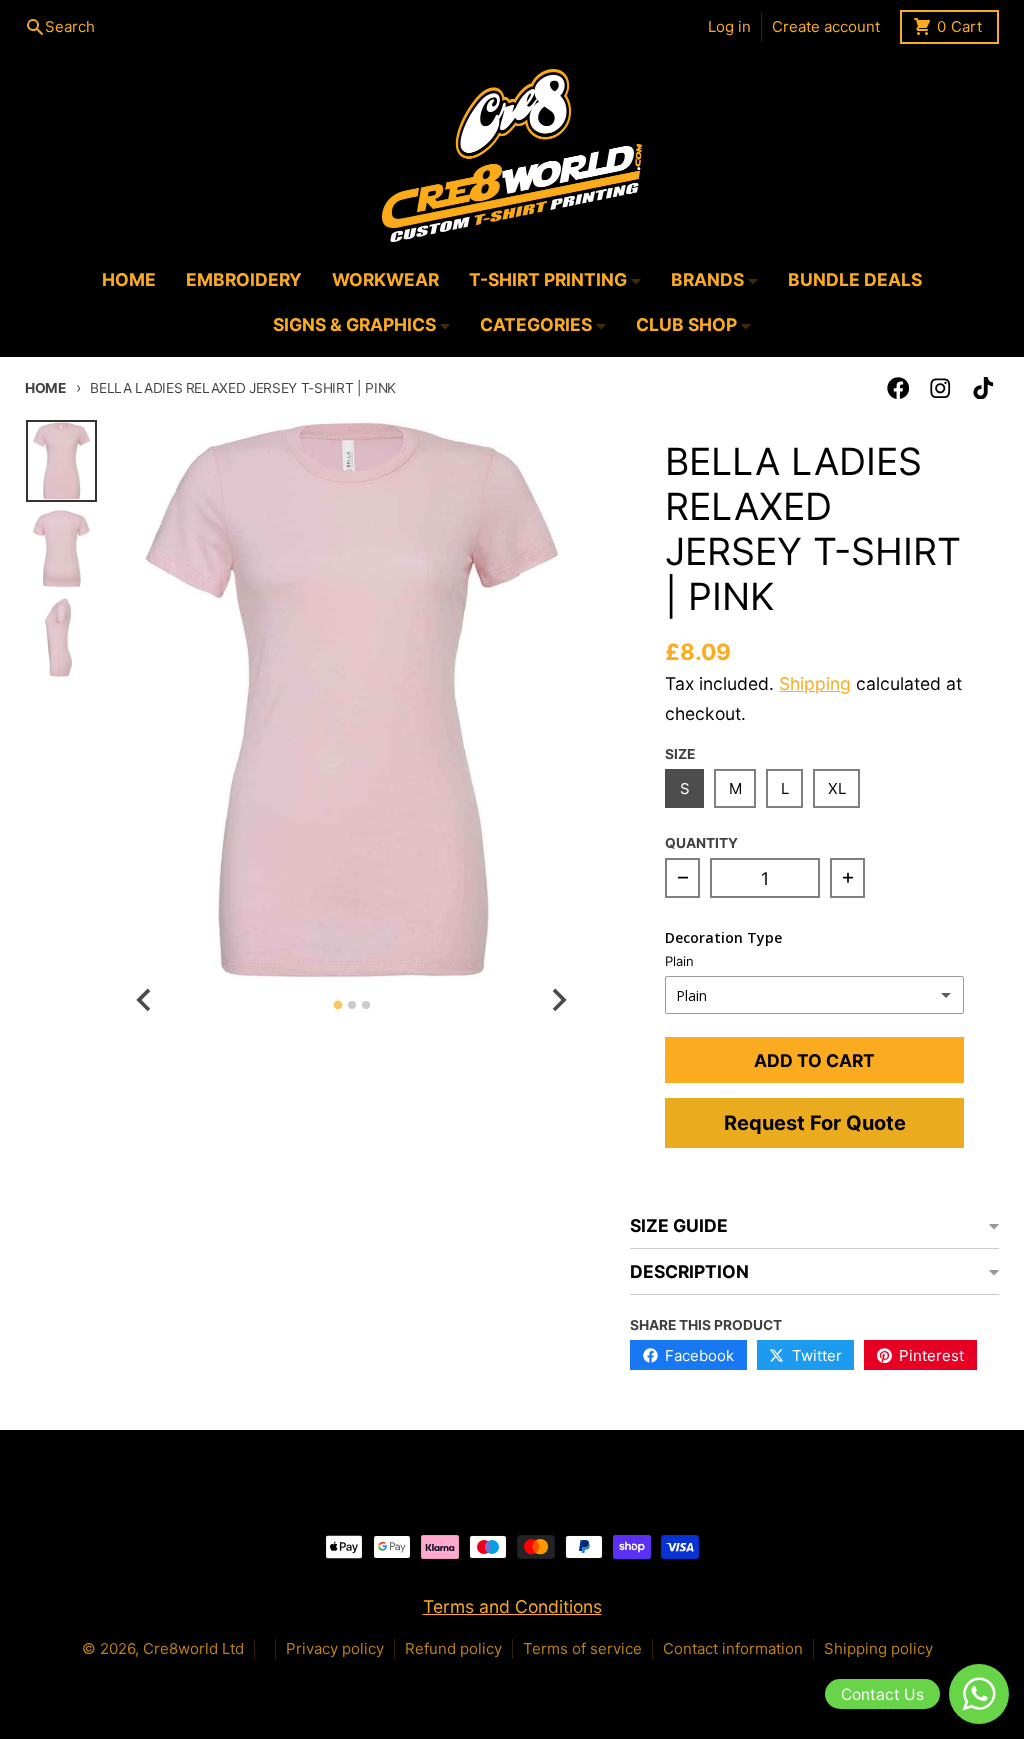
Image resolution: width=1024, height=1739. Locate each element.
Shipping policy (878, 1648)
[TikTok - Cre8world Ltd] (983, 388)
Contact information (733, 1648)
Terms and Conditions (512, 1606)
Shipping (815, 683)
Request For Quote (815, 1123)
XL (837, 788)
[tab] (337, 1005)
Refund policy (453, 1648)
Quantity (701, 843)
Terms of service (582, 1648)
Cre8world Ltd (193, 1648)
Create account (826, 26)
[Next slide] (557, 999)
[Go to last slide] (145, 999)
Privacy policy (335, 1648)
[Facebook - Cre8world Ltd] (898, 388)
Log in (729, 26)
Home (45, 388)
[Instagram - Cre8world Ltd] (940, 388)
